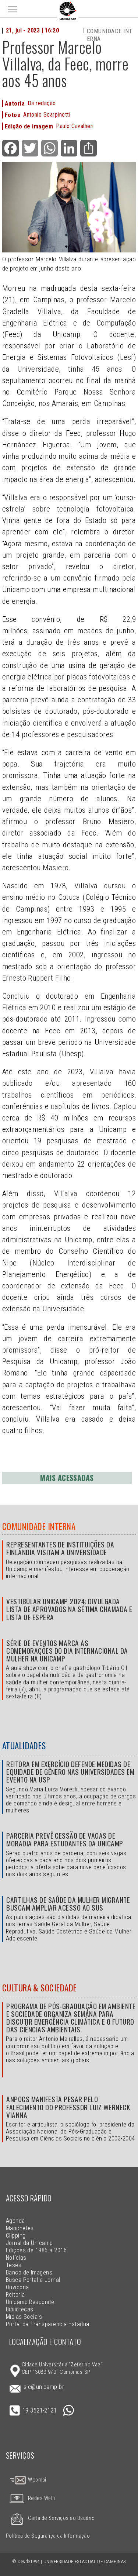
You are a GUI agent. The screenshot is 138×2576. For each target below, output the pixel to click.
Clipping (16, 2236)
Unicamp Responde (30, 2302)
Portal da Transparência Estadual (48, 2324)
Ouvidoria (17, 2287)
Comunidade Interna (39, 1526)
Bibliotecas (20, 2309)
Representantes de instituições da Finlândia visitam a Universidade (60, 1548)
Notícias (16, 2258)
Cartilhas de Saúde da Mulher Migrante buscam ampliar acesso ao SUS (68, 1904)
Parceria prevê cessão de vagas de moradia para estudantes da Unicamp (65, 1839)
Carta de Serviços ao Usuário (61, 2518)
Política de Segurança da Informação (48, 2536)
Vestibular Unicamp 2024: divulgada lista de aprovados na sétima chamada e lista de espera (69, 1609)
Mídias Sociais (24, 2317)
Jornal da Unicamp (29, 2243)
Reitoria (15, 2295)
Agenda (15, 2221)
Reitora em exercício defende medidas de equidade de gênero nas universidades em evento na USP (70, 1772)
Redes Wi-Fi (42, 2498)
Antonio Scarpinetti (47, 115)
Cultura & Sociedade (40, 1988)
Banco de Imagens (29, 2272)
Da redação (42, 103)
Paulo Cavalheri (75, 126)
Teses (14, 2265)
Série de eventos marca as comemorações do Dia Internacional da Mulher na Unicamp (67, 1651)
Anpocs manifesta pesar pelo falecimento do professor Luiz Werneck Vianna (68, 2107)
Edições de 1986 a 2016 (36, 2250)
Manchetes (20, 2228)
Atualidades (24, 1746)
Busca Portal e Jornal (33, 2280)
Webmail (37, 2480)
